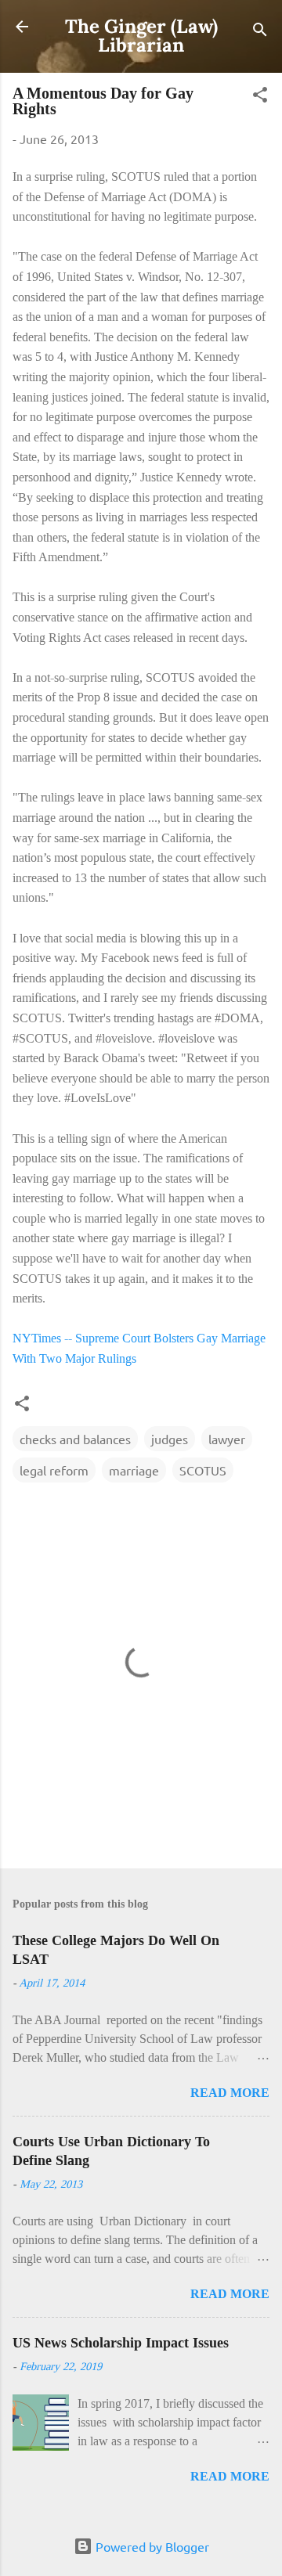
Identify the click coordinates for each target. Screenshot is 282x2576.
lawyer (227, 1439)
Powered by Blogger (151, 2546)
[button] (260, 97)
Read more (230, 2093)
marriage (134, 1470)
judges (170, 1439)
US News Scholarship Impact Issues (121, 2343)
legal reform (54, 1470)
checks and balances (75, 1439)
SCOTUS (203, 1470)
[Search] (260, 32)
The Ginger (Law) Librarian (141, 36)
